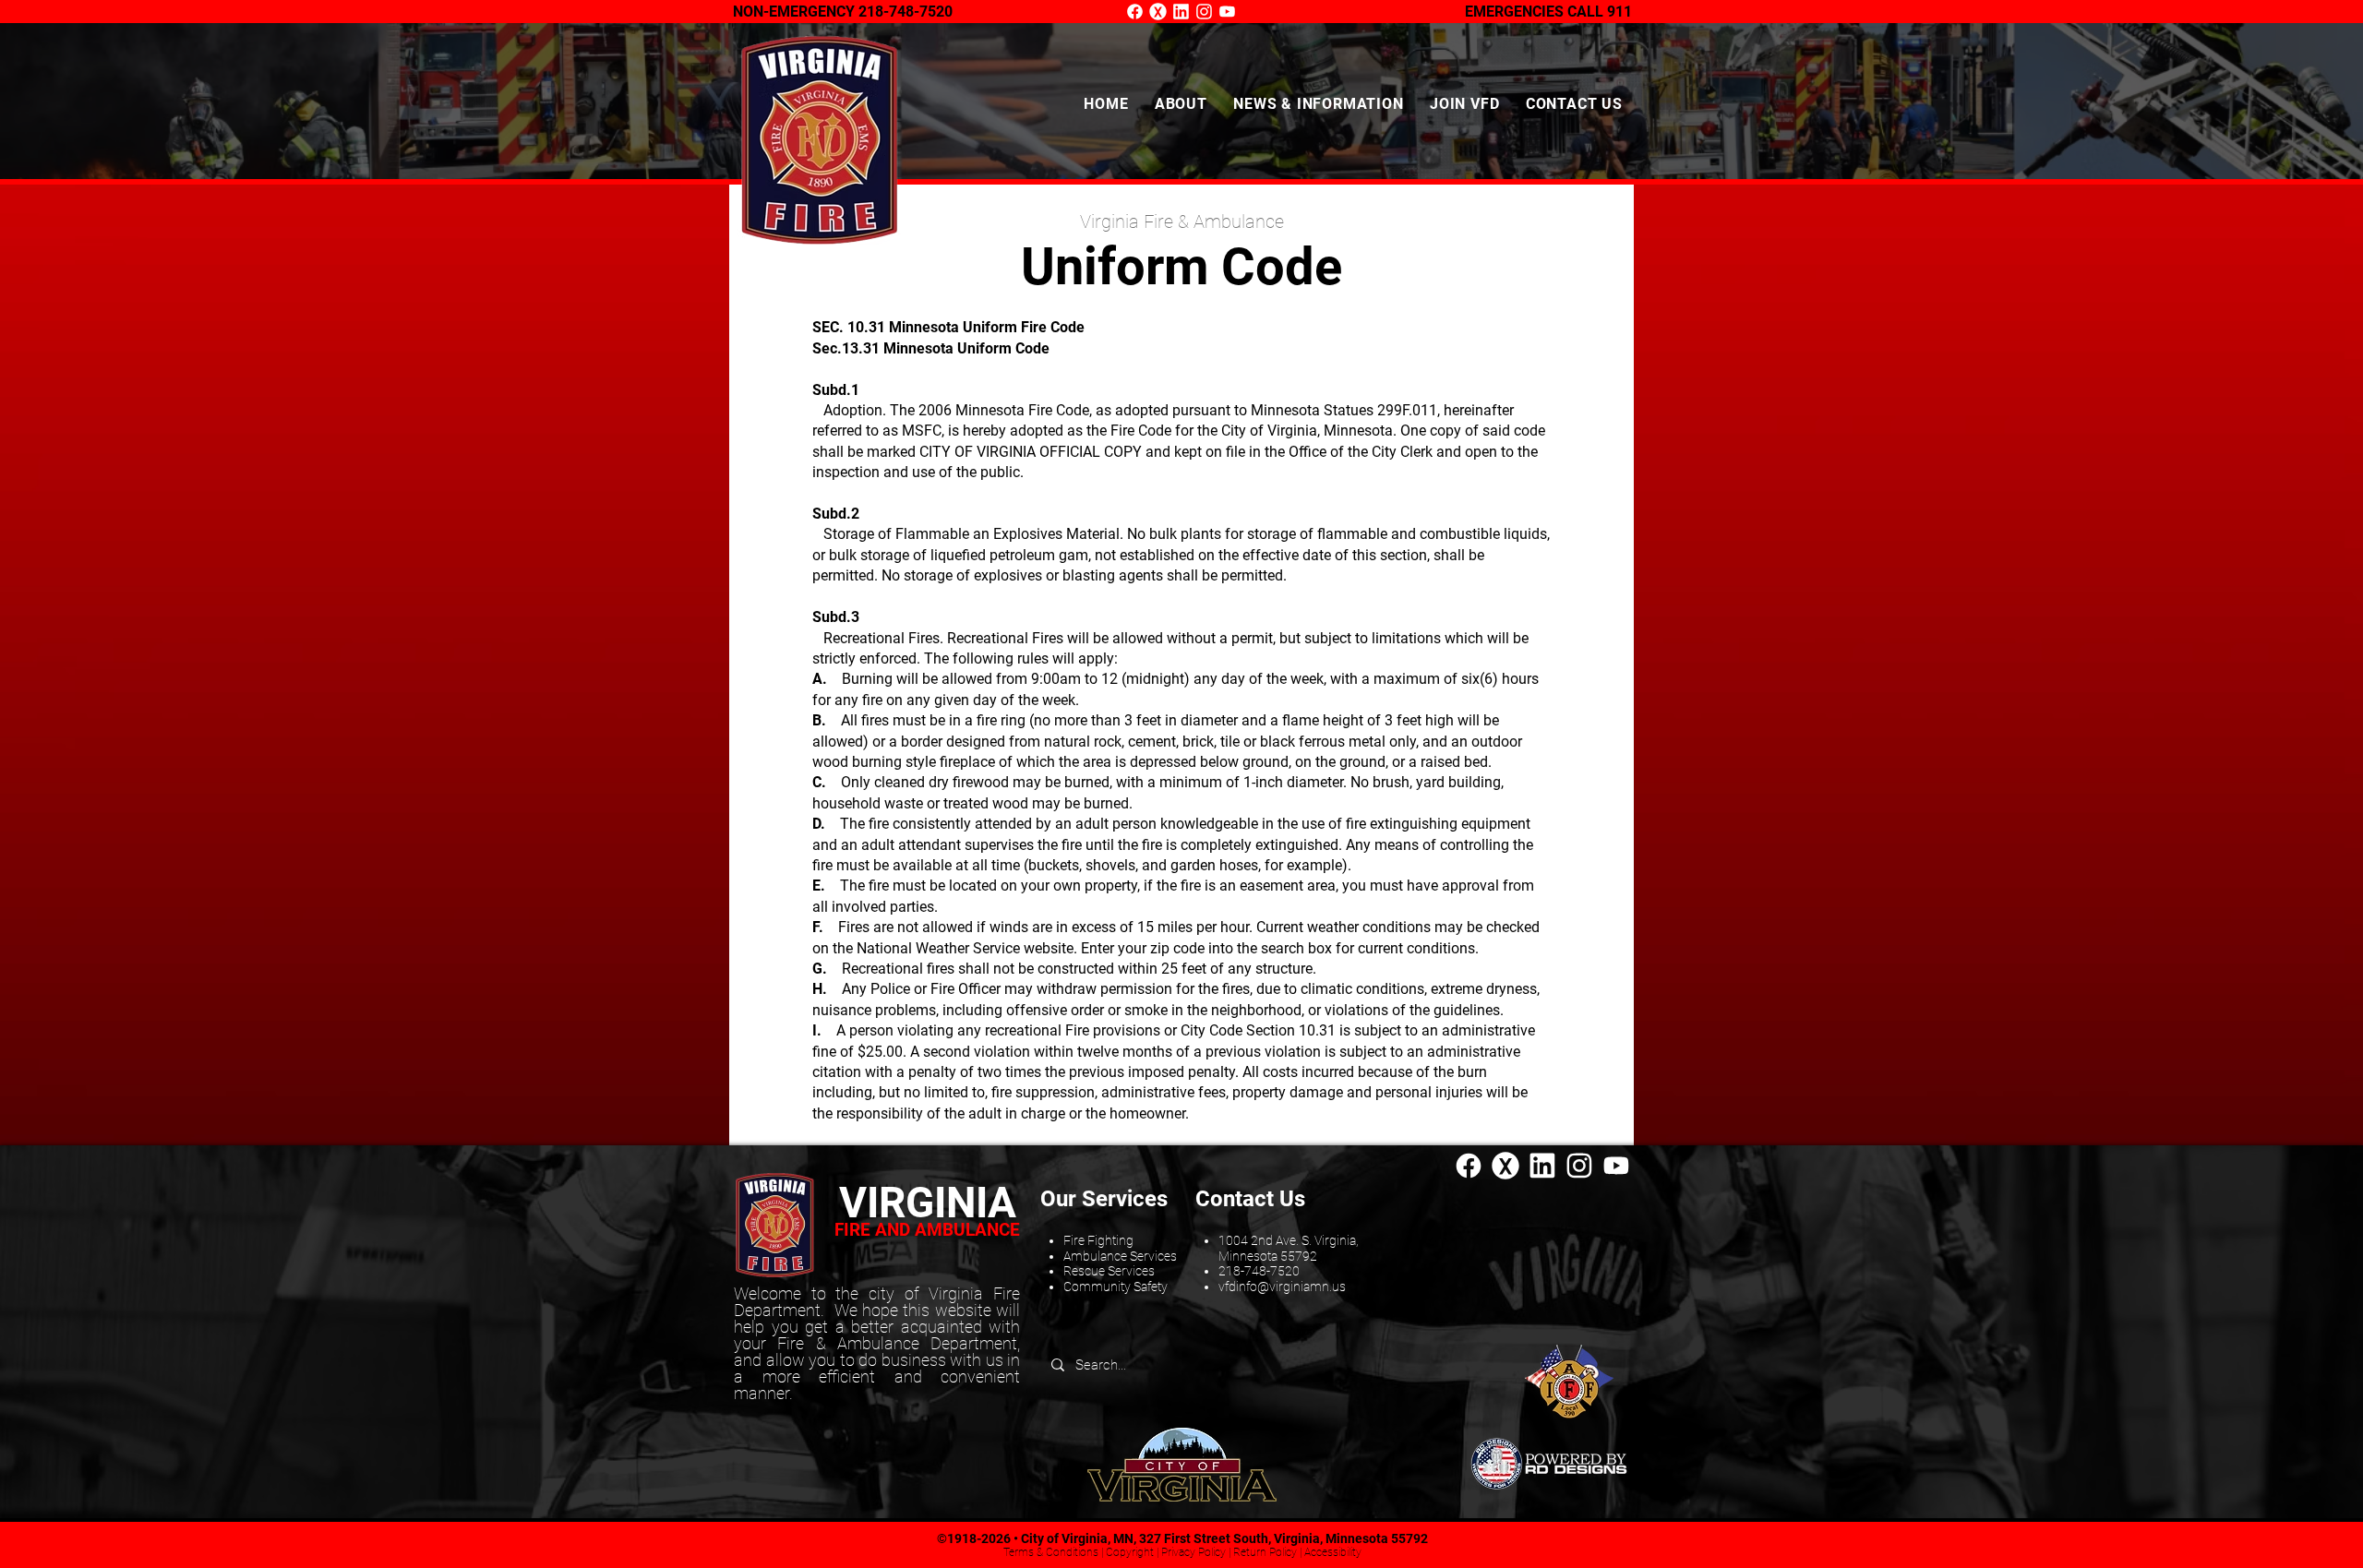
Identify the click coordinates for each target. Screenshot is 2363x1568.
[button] (1181, 104)
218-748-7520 (906, 12)
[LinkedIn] (1181, 12)
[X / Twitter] (1158, 12)
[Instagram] (1204, 12)
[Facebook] (1135, 12)
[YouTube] (1227, 12)
